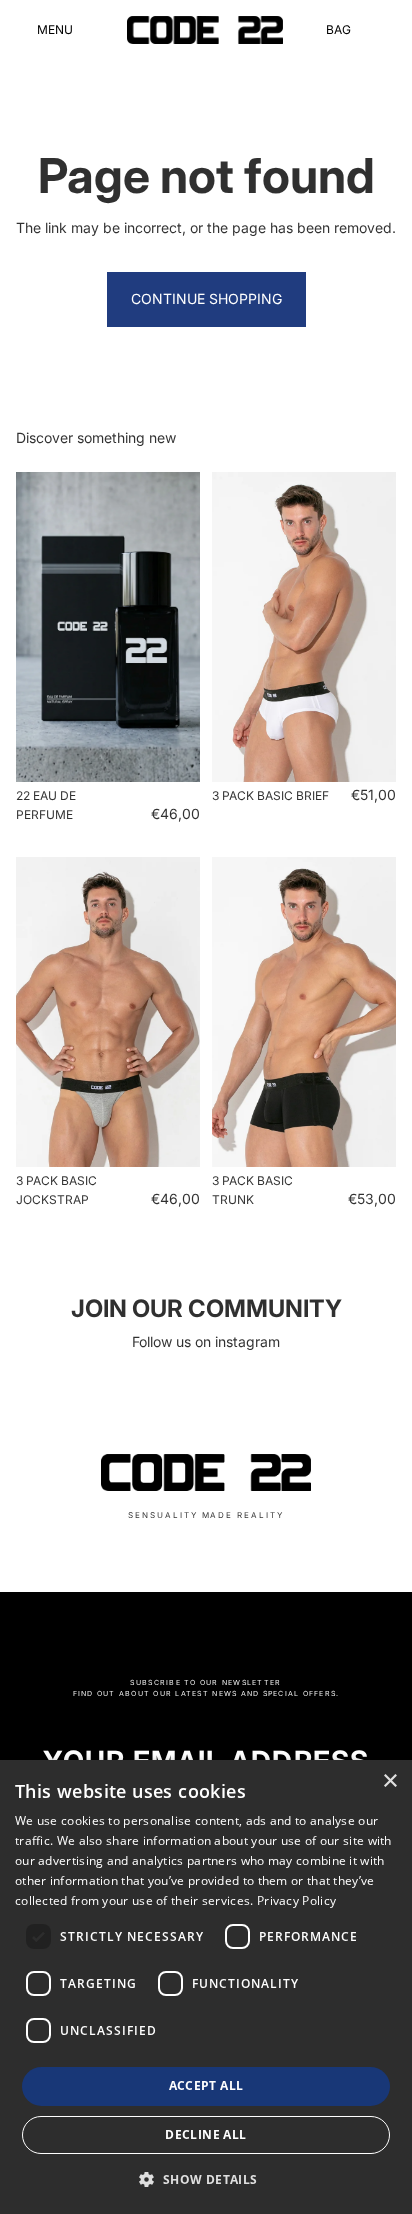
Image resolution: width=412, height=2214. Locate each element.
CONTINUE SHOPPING (206, 298)
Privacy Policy (296, 1900)
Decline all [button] (205, 2134)
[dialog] (206, 1987)
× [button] (389, 1781)
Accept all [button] (206, 2085)
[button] (205, 2179)
